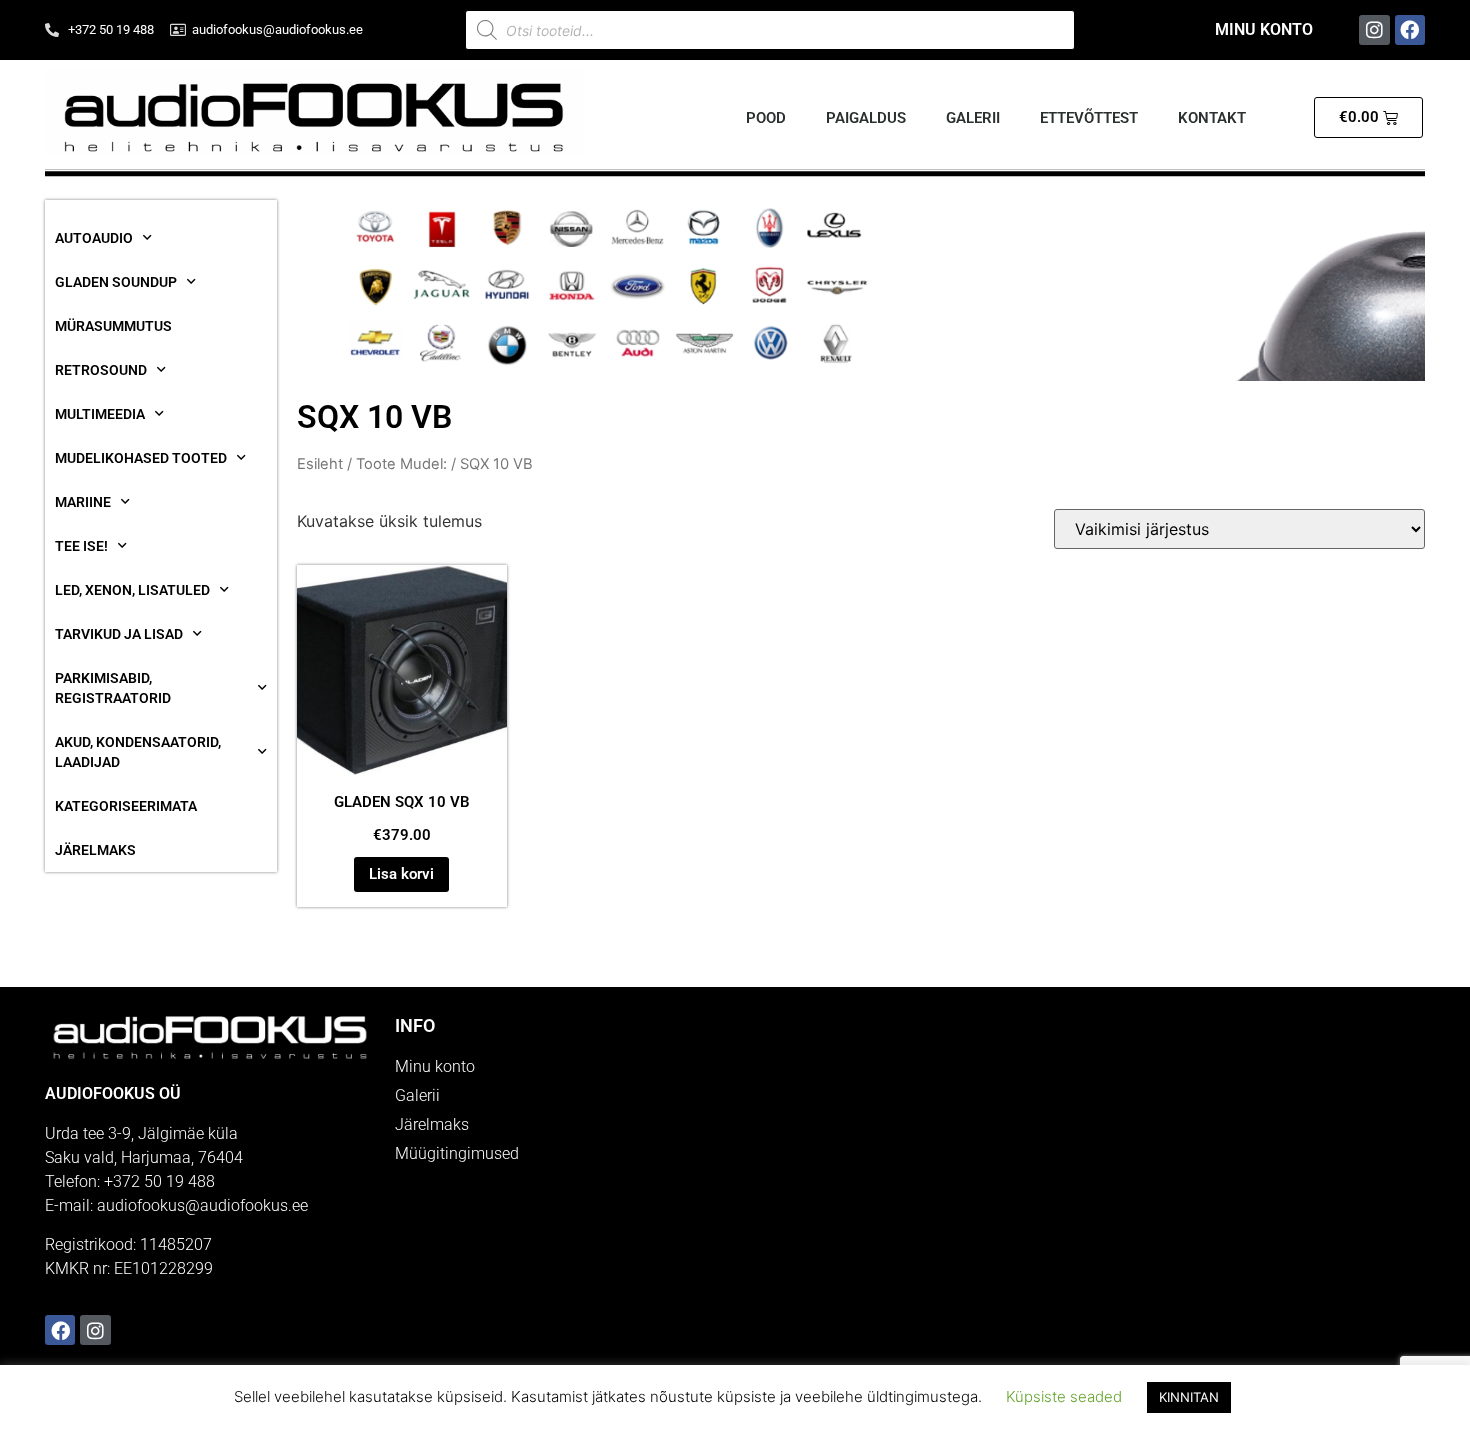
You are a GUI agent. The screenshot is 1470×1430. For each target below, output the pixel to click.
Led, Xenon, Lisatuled (132, 590)
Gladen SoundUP (116, 282)
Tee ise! (81, 546)
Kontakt (1212, 118)
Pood (766, 118)
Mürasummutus (113, 326)
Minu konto (1264, 29)
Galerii (973, 118)
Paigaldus (866, 118)
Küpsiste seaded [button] (1064, 1396)
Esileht (320, 464)
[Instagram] (1374, 30)
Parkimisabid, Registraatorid (113, 688)
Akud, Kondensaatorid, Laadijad (138, 752)
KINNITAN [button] (1189, 1397)
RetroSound (101, 370)
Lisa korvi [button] (401, 874)
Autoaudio (94, 238)
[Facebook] (1410, 30)
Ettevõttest (1089, 118)
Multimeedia (100, 414)
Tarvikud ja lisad (119, 634)
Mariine (83, 502)
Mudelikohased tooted (141, 458)
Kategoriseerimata (126, 806)
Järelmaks (95, 850)
